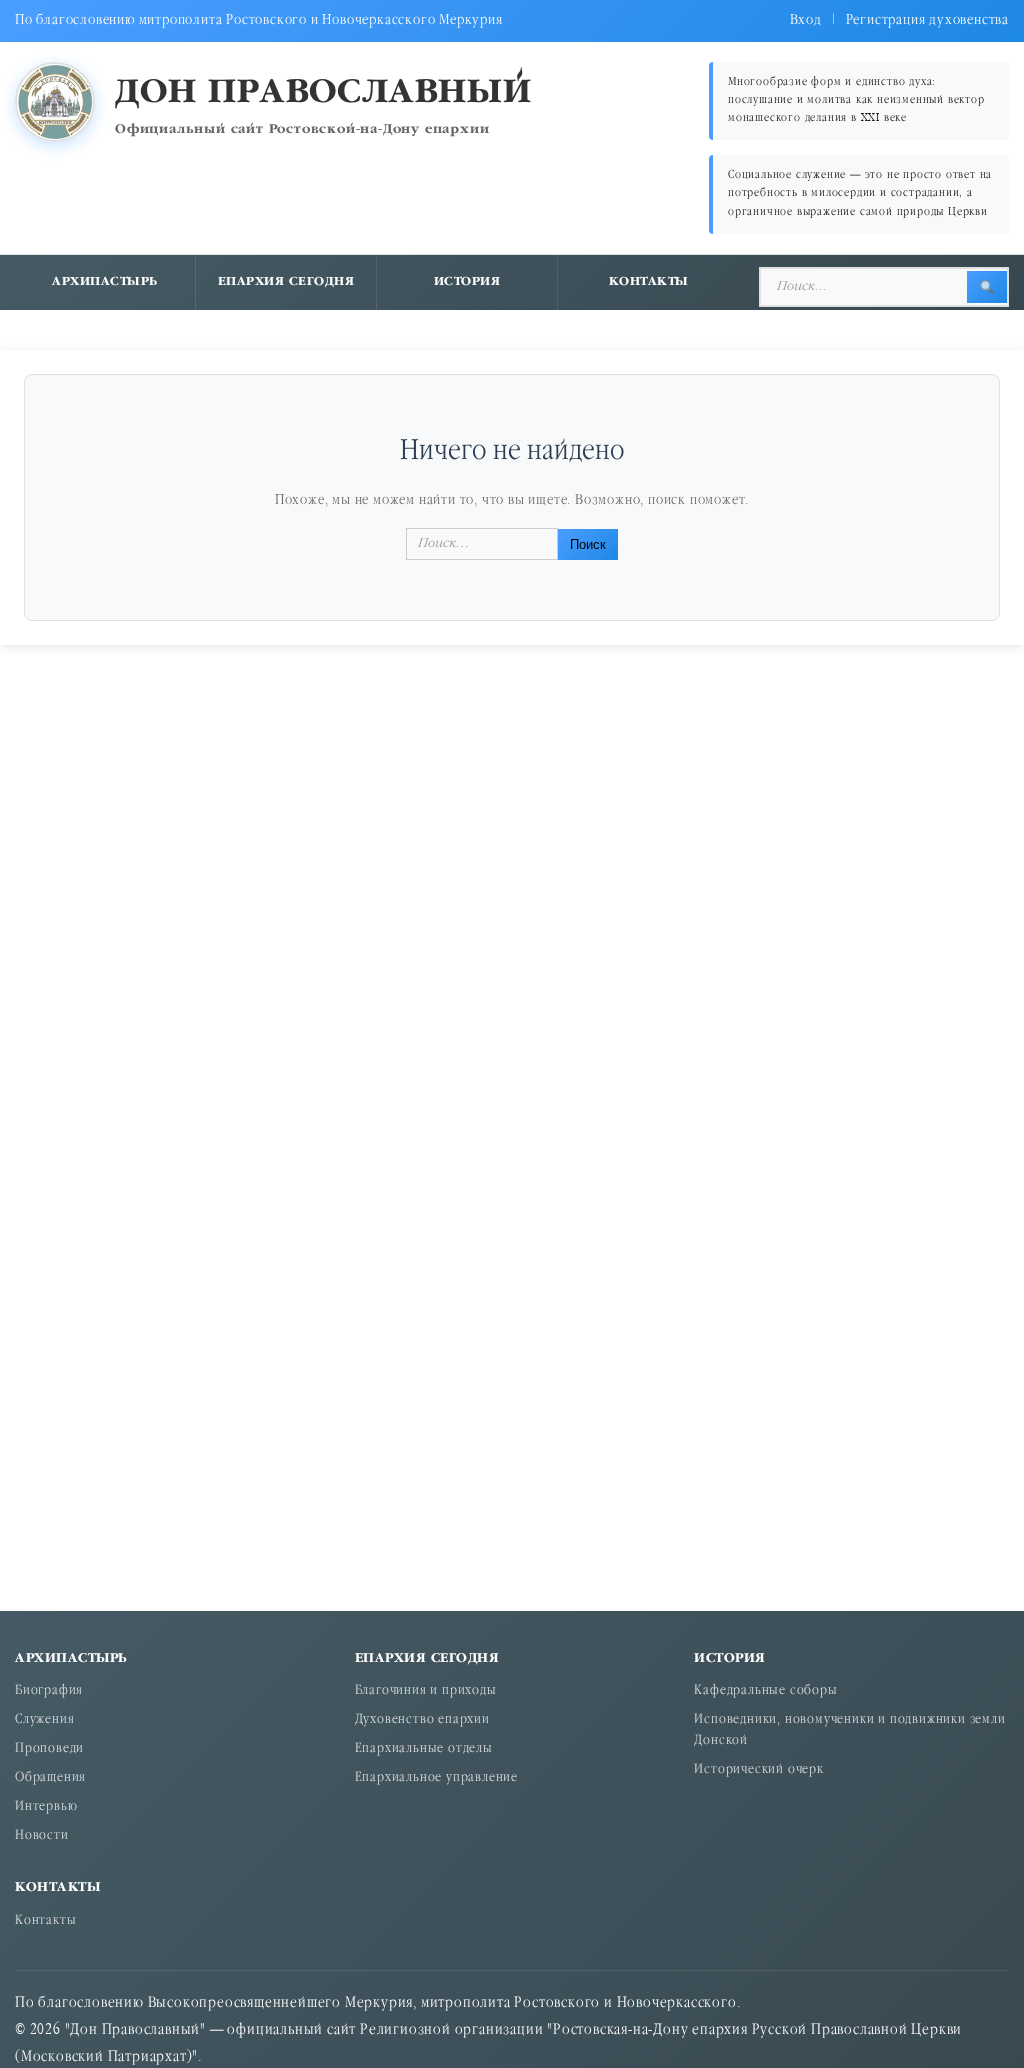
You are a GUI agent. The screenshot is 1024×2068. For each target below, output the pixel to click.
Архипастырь (105, 282)
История (467, 282)
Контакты (649, 282)
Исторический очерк (758, 1770)
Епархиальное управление (436, 1778)
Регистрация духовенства (927, 20)
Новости (42, 1836)
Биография (49, 1691)
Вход (806, 20)
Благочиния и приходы (426, 1691)
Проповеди (49, 1749)
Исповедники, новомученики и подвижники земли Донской (849, 1731)
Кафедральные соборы (765, 1691)
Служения (44, 1720)
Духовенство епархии (422, 1720)
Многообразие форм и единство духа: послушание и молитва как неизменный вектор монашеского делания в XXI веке (856, 100)
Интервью (46, 1807)
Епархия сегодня (286, 282)
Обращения (50, 1778)
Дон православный (323, 93)
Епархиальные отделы (424, 1749)
